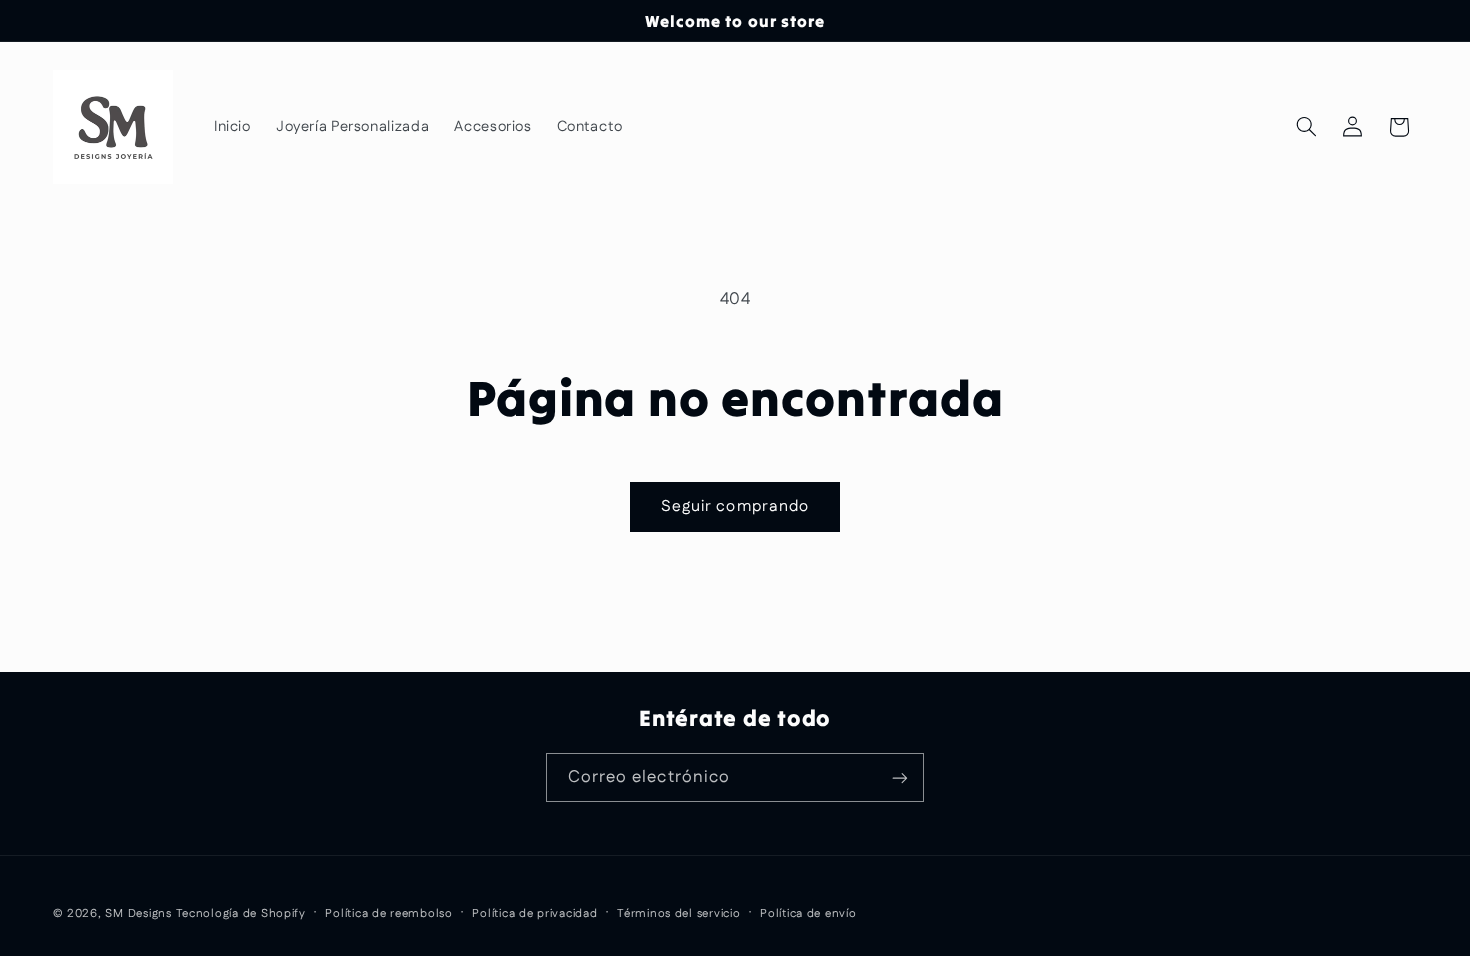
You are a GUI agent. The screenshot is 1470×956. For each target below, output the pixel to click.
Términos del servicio (678, 913)
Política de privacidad (534, 913)
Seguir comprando (735, 506)
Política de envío (808, 913)
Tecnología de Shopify (241, 913)
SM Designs (138, 913)
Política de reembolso (388, 913)
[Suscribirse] (900, 777)
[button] (1306, 127)
